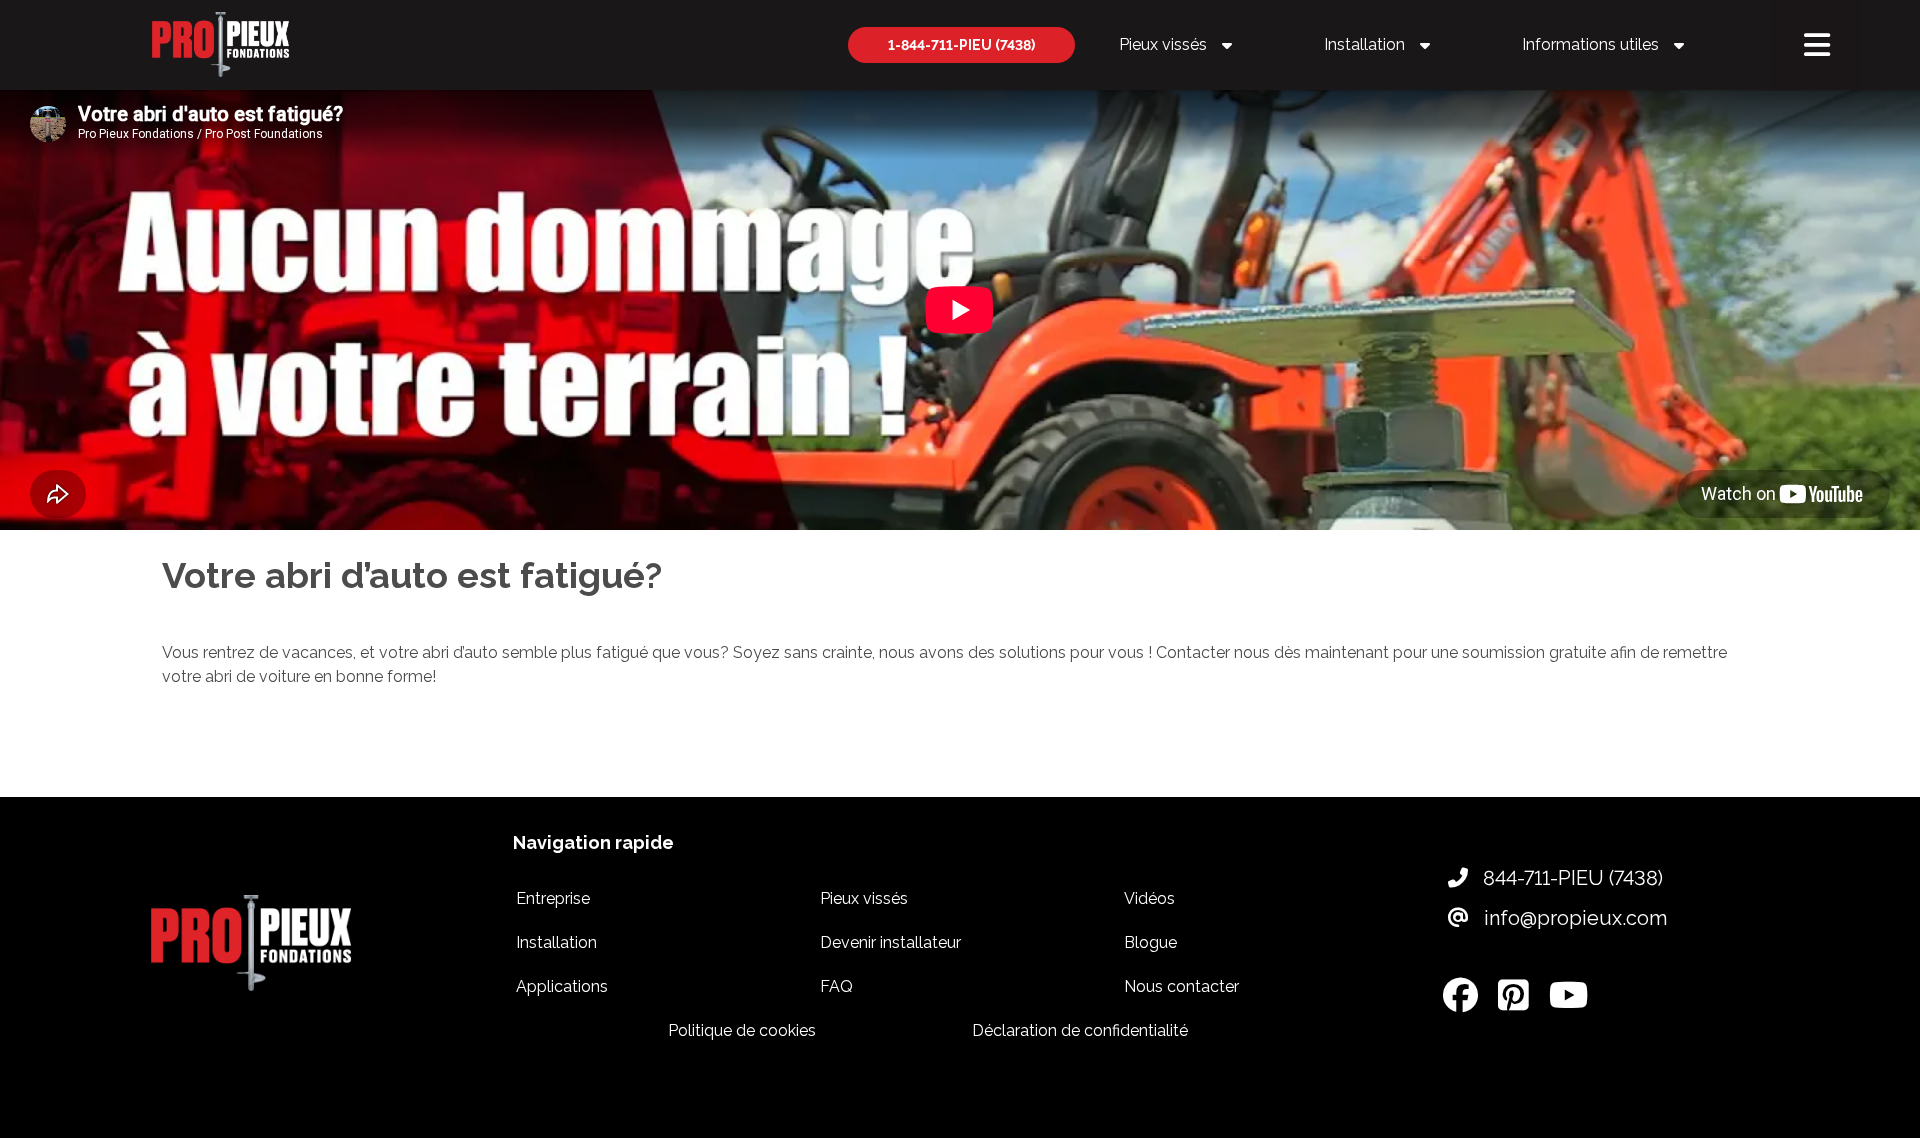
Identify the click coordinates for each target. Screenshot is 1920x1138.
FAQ (836, 986)
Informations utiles (1588, 44)
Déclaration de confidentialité (1080, 1030)
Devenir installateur (890, 942)
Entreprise (553, 898)
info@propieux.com (1573, 918)
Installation (1362, 44)
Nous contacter (1181, 986)
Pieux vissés (1161, 44)
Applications (562, 986)
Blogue (1150, 942)
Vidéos (1149, 898)
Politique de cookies (742, 1030)
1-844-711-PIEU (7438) (961, 45)
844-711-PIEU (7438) (1570, 878)
